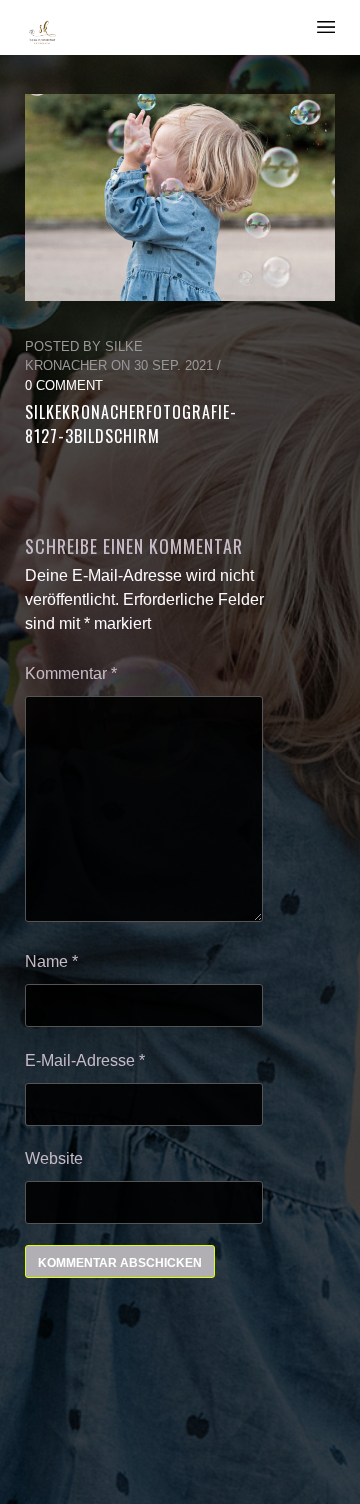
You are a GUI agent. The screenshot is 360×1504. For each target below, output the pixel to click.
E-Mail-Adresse (85, 1060)
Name (51, 961)
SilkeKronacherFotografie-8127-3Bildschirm (131, 424)
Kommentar (71, 673)
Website (54, 1158)
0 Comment (64, 385)
